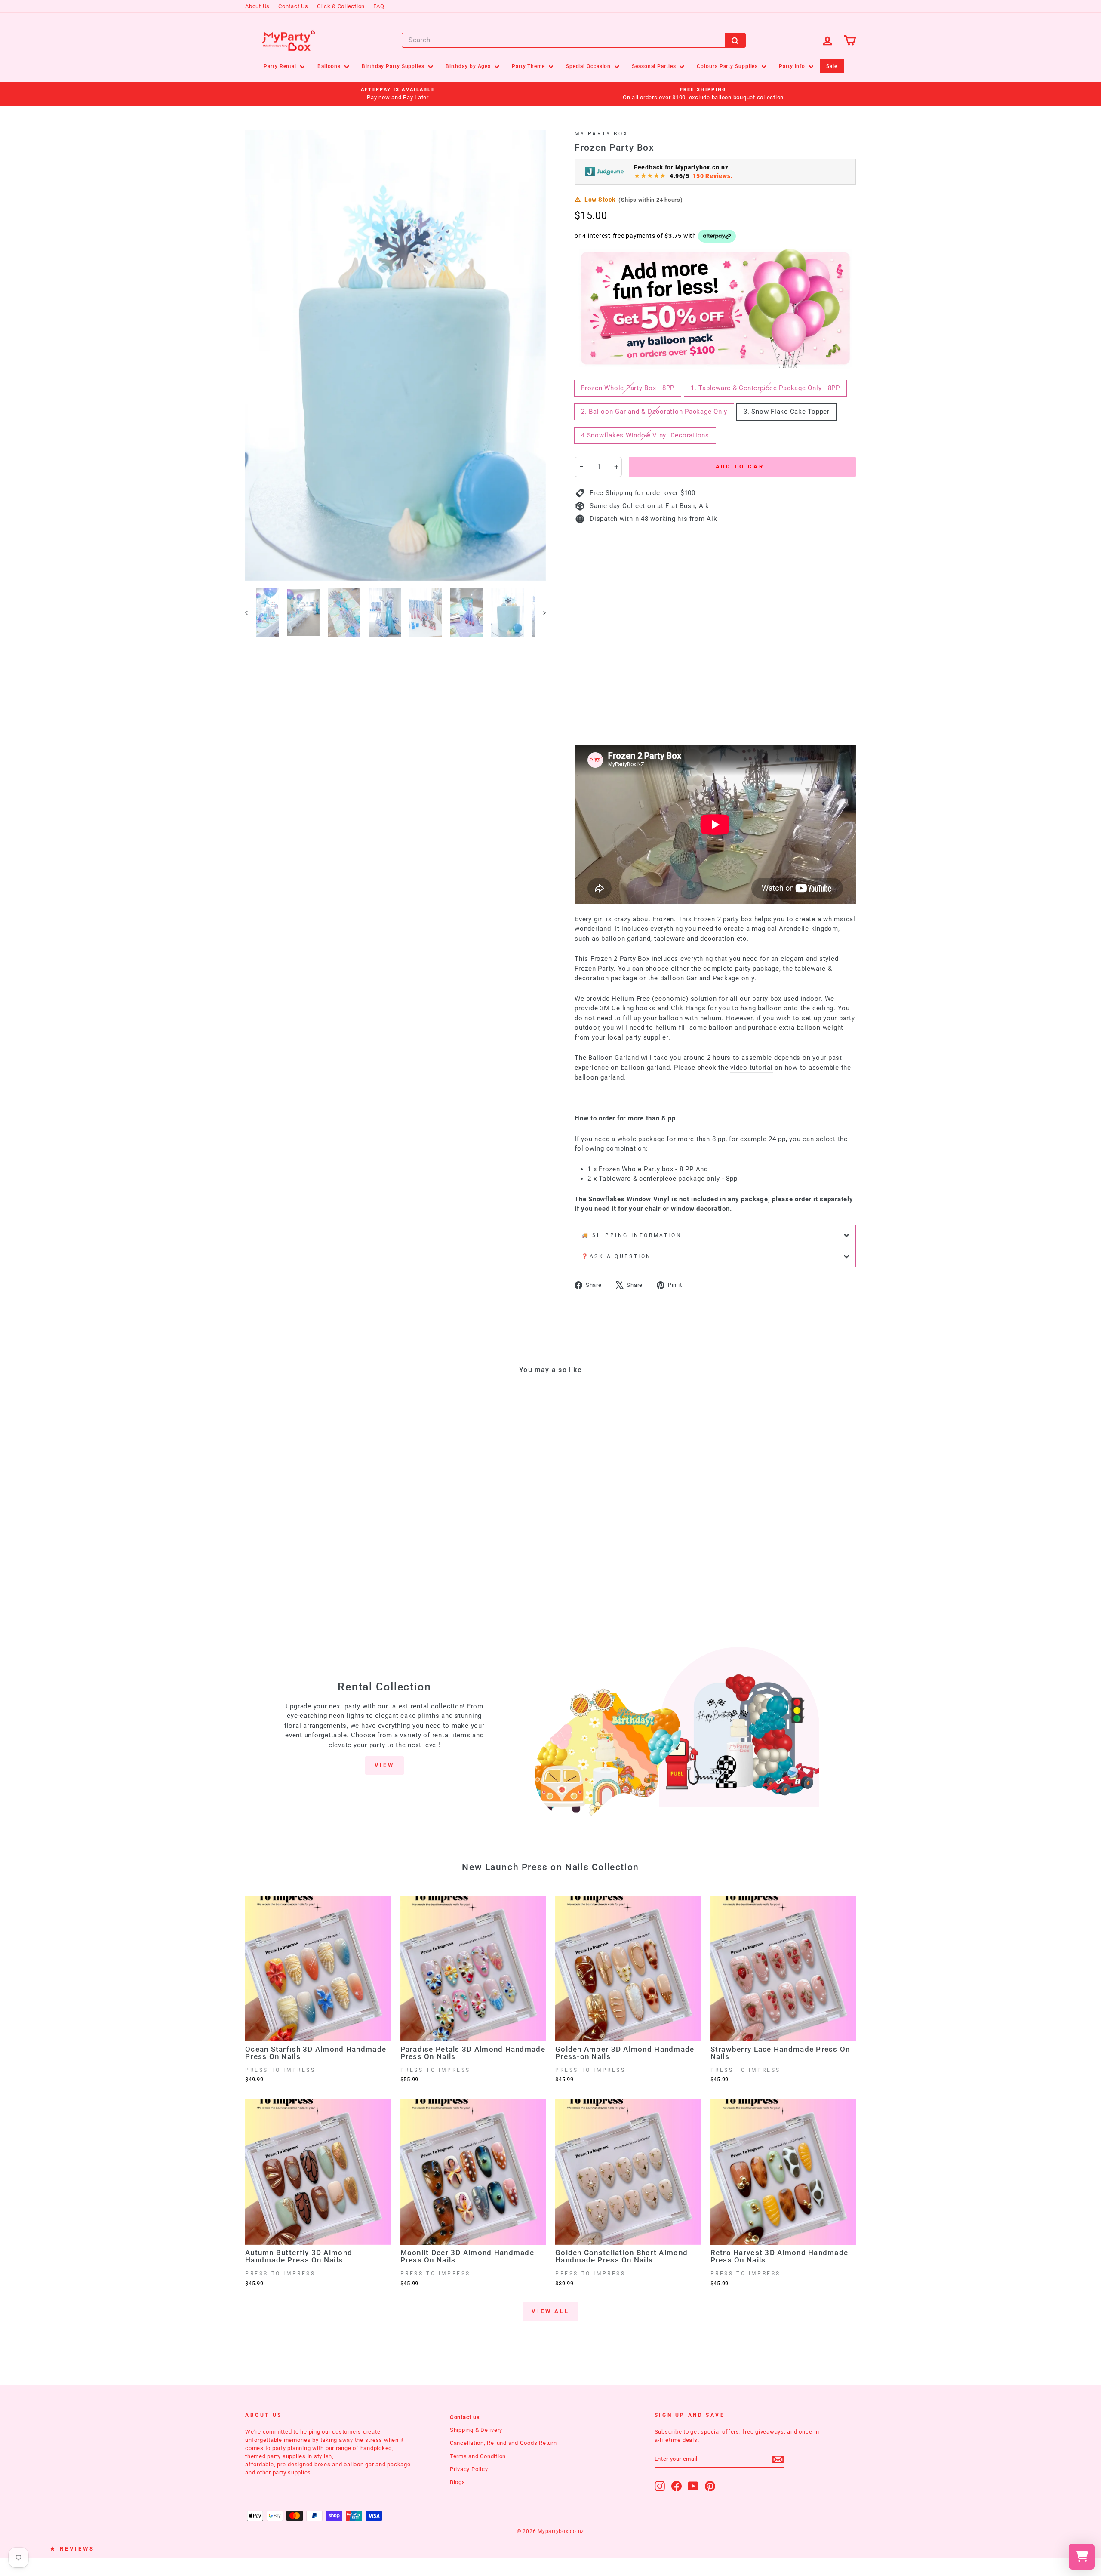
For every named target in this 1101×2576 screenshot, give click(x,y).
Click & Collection (341, 6)
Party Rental (281, 66)
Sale (832, 66)
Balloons (330, 66)
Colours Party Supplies (728, 66)
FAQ (379, 6)
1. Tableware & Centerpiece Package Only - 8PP (765, 388)
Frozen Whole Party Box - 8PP (628, 388)
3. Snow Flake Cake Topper (787, 412)
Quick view (318, 1533)
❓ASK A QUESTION (617, 1256)
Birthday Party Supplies (394, 66)
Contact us (465, 2417)
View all (550, 2311)
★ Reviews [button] (72, 2549)
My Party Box (601, 134)
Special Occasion (589, 66)
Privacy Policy (469, 2469)
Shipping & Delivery (476, 2430)
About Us (257, 6)
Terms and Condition (478, 2456)
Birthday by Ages (469, 66)
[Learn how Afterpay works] (717, 236)
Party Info (793, 66)
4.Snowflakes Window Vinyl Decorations (645, 435)
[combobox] (574, 40)
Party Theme (529, 66)
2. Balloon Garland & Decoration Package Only (654, 412)
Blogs (458, 2482)
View (385, 1765)
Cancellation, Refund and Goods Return (503, 2443)
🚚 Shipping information (632, 1235)
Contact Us (293, 6)
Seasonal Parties (655, 66)
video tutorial (752, 1068)
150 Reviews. (712, 176)
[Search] (735, 40)
